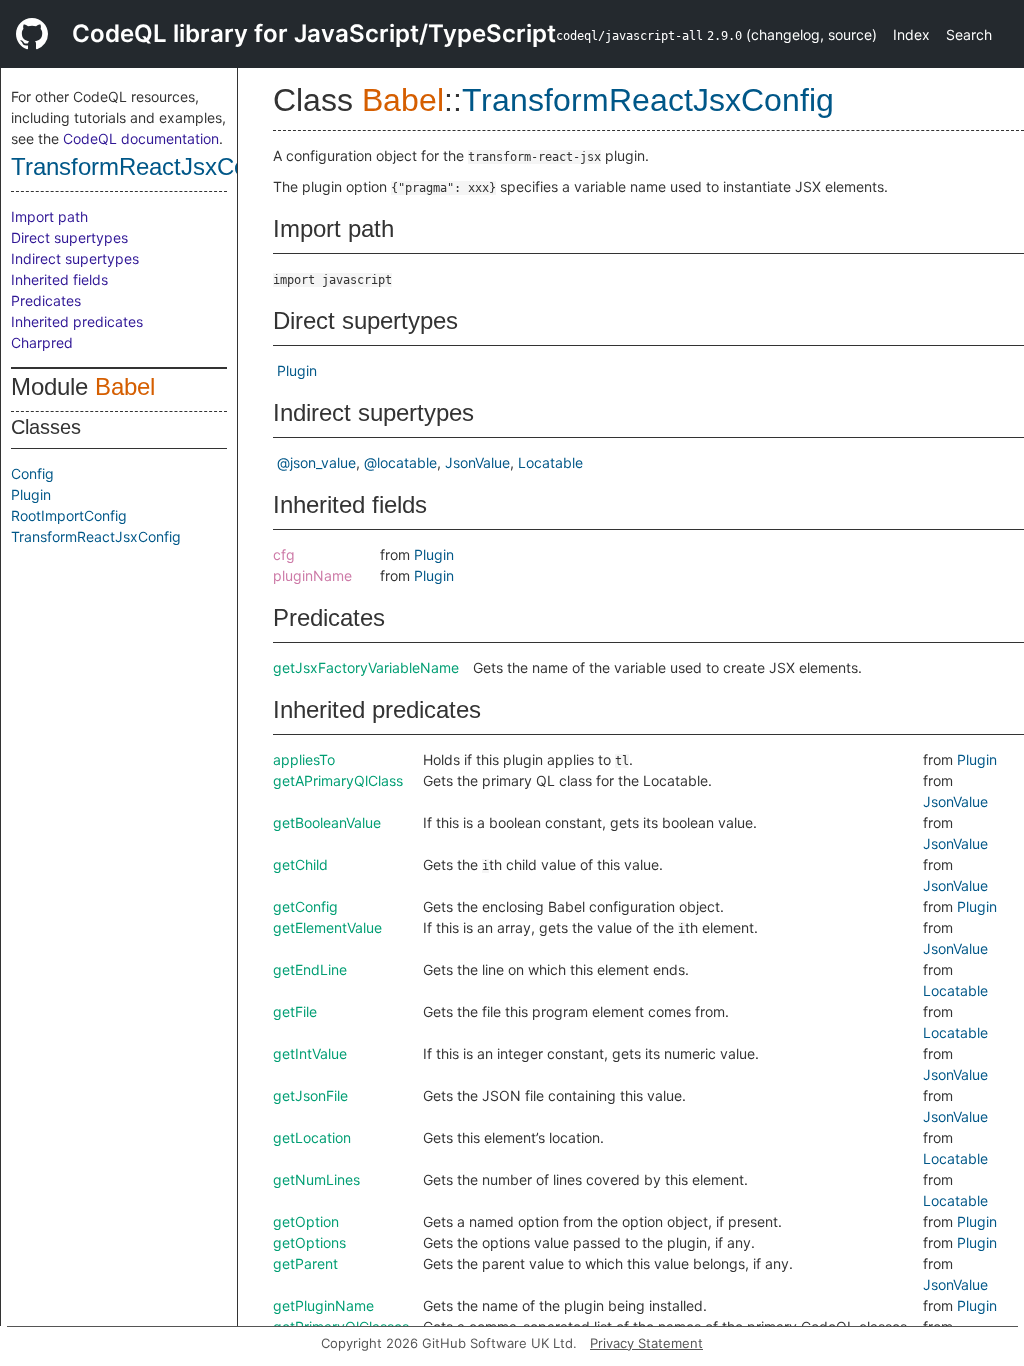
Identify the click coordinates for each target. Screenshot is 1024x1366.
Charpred (42, 342)
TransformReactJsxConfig (148, 166)
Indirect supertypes (75, 258)
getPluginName (323, 1305)
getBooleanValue (327, 822)
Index (911, 34)
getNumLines (316, 1179)
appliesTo (304, 759)
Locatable (550, 462)
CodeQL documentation (141, 138)
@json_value (316, 462)
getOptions (309, 1242)
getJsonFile (310, 1095)
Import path (49, 216)
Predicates (46, 300)
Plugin (31, 494)
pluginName (312, 575)
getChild (300, 864)
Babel (125, 386)
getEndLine (310, 969)
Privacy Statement (646, 1343)
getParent (305, 1263)
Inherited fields (59, 279)
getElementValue (327, 927)
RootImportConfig (69, 515)
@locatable (400, 462)
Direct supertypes (69, 237)
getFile (295, 1011)
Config (32, 473)
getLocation (312, 1137)
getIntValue (310, 1053)
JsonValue (477, 462)
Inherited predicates (77, 321)
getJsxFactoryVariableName (366, 667)
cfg (284, 554)
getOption (306, 1221)
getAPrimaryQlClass (338, 780)
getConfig (305, 906)
